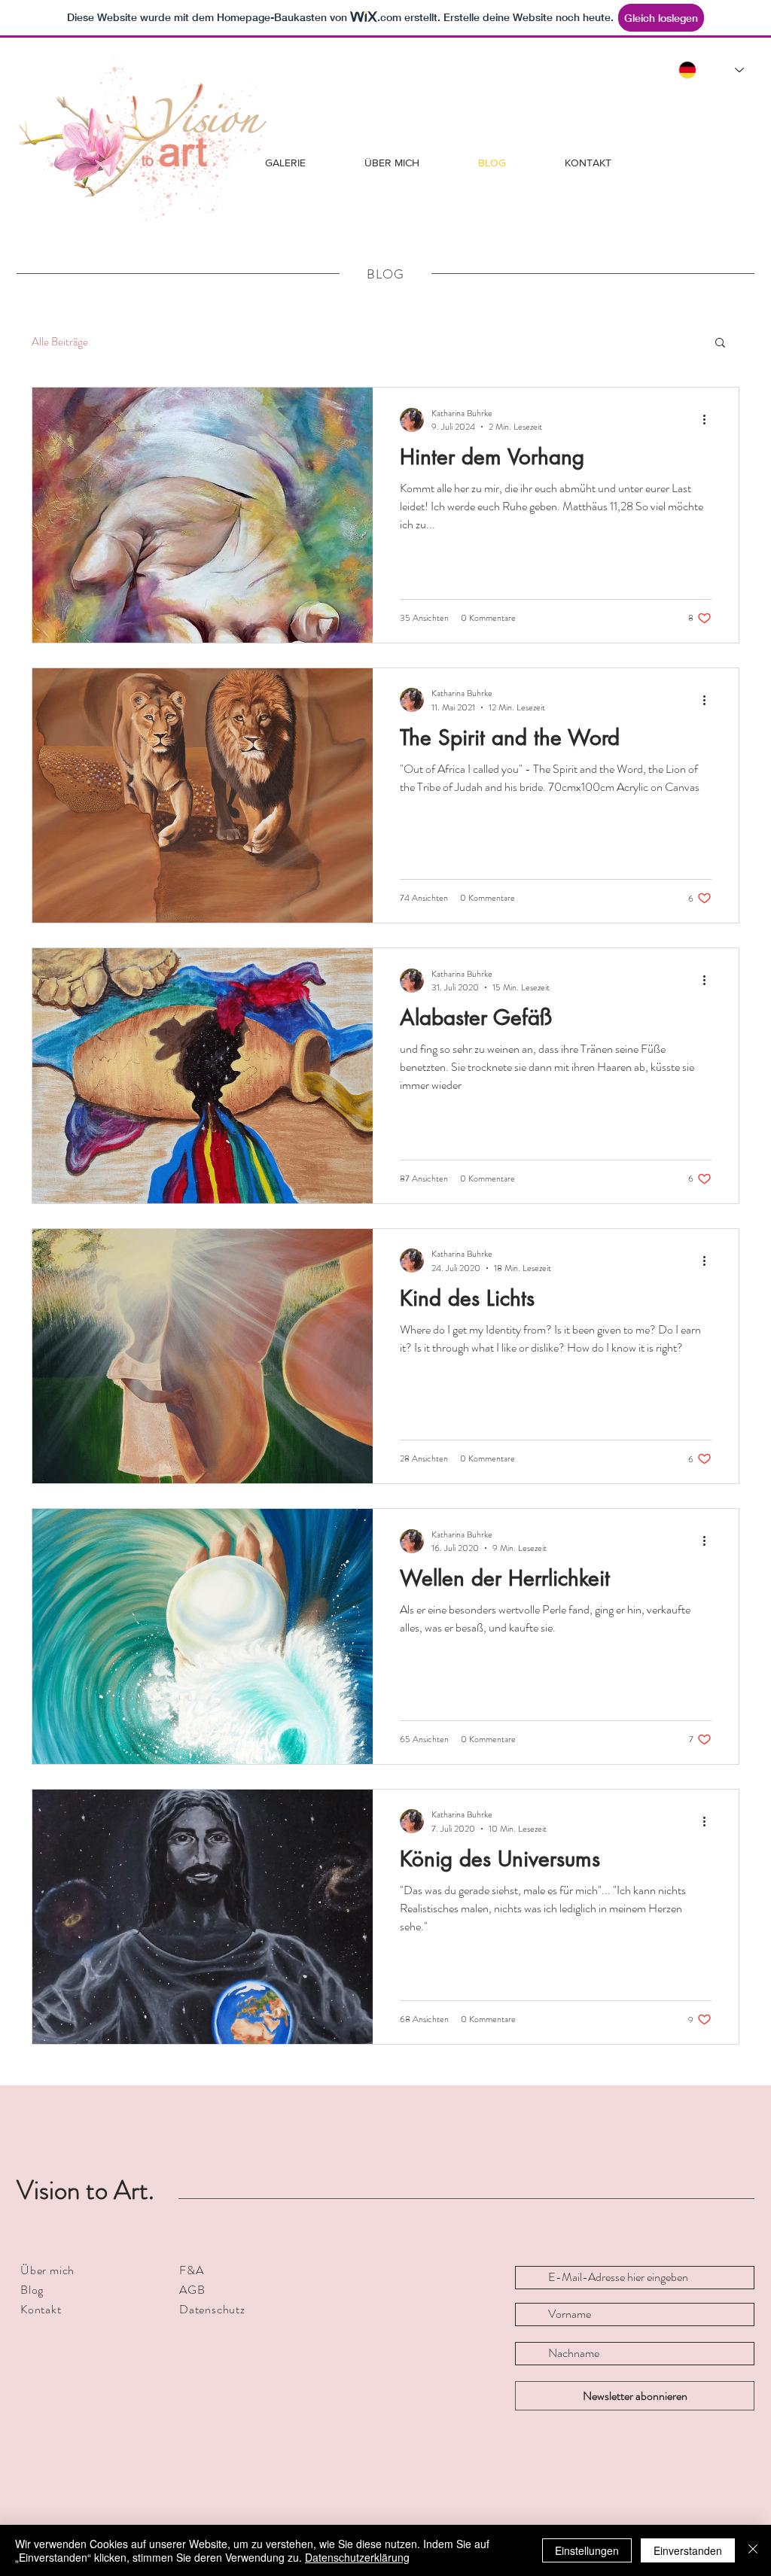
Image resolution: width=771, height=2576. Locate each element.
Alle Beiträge (60, 342)
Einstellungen (587, 2550)
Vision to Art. (85, 2190)
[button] (720, 344)
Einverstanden (688, 2550)
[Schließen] (753, 2550)
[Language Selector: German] (711, 70)
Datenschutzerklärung (357, 2557)
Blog (32, 2290)
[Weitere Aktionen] (709, 420)
